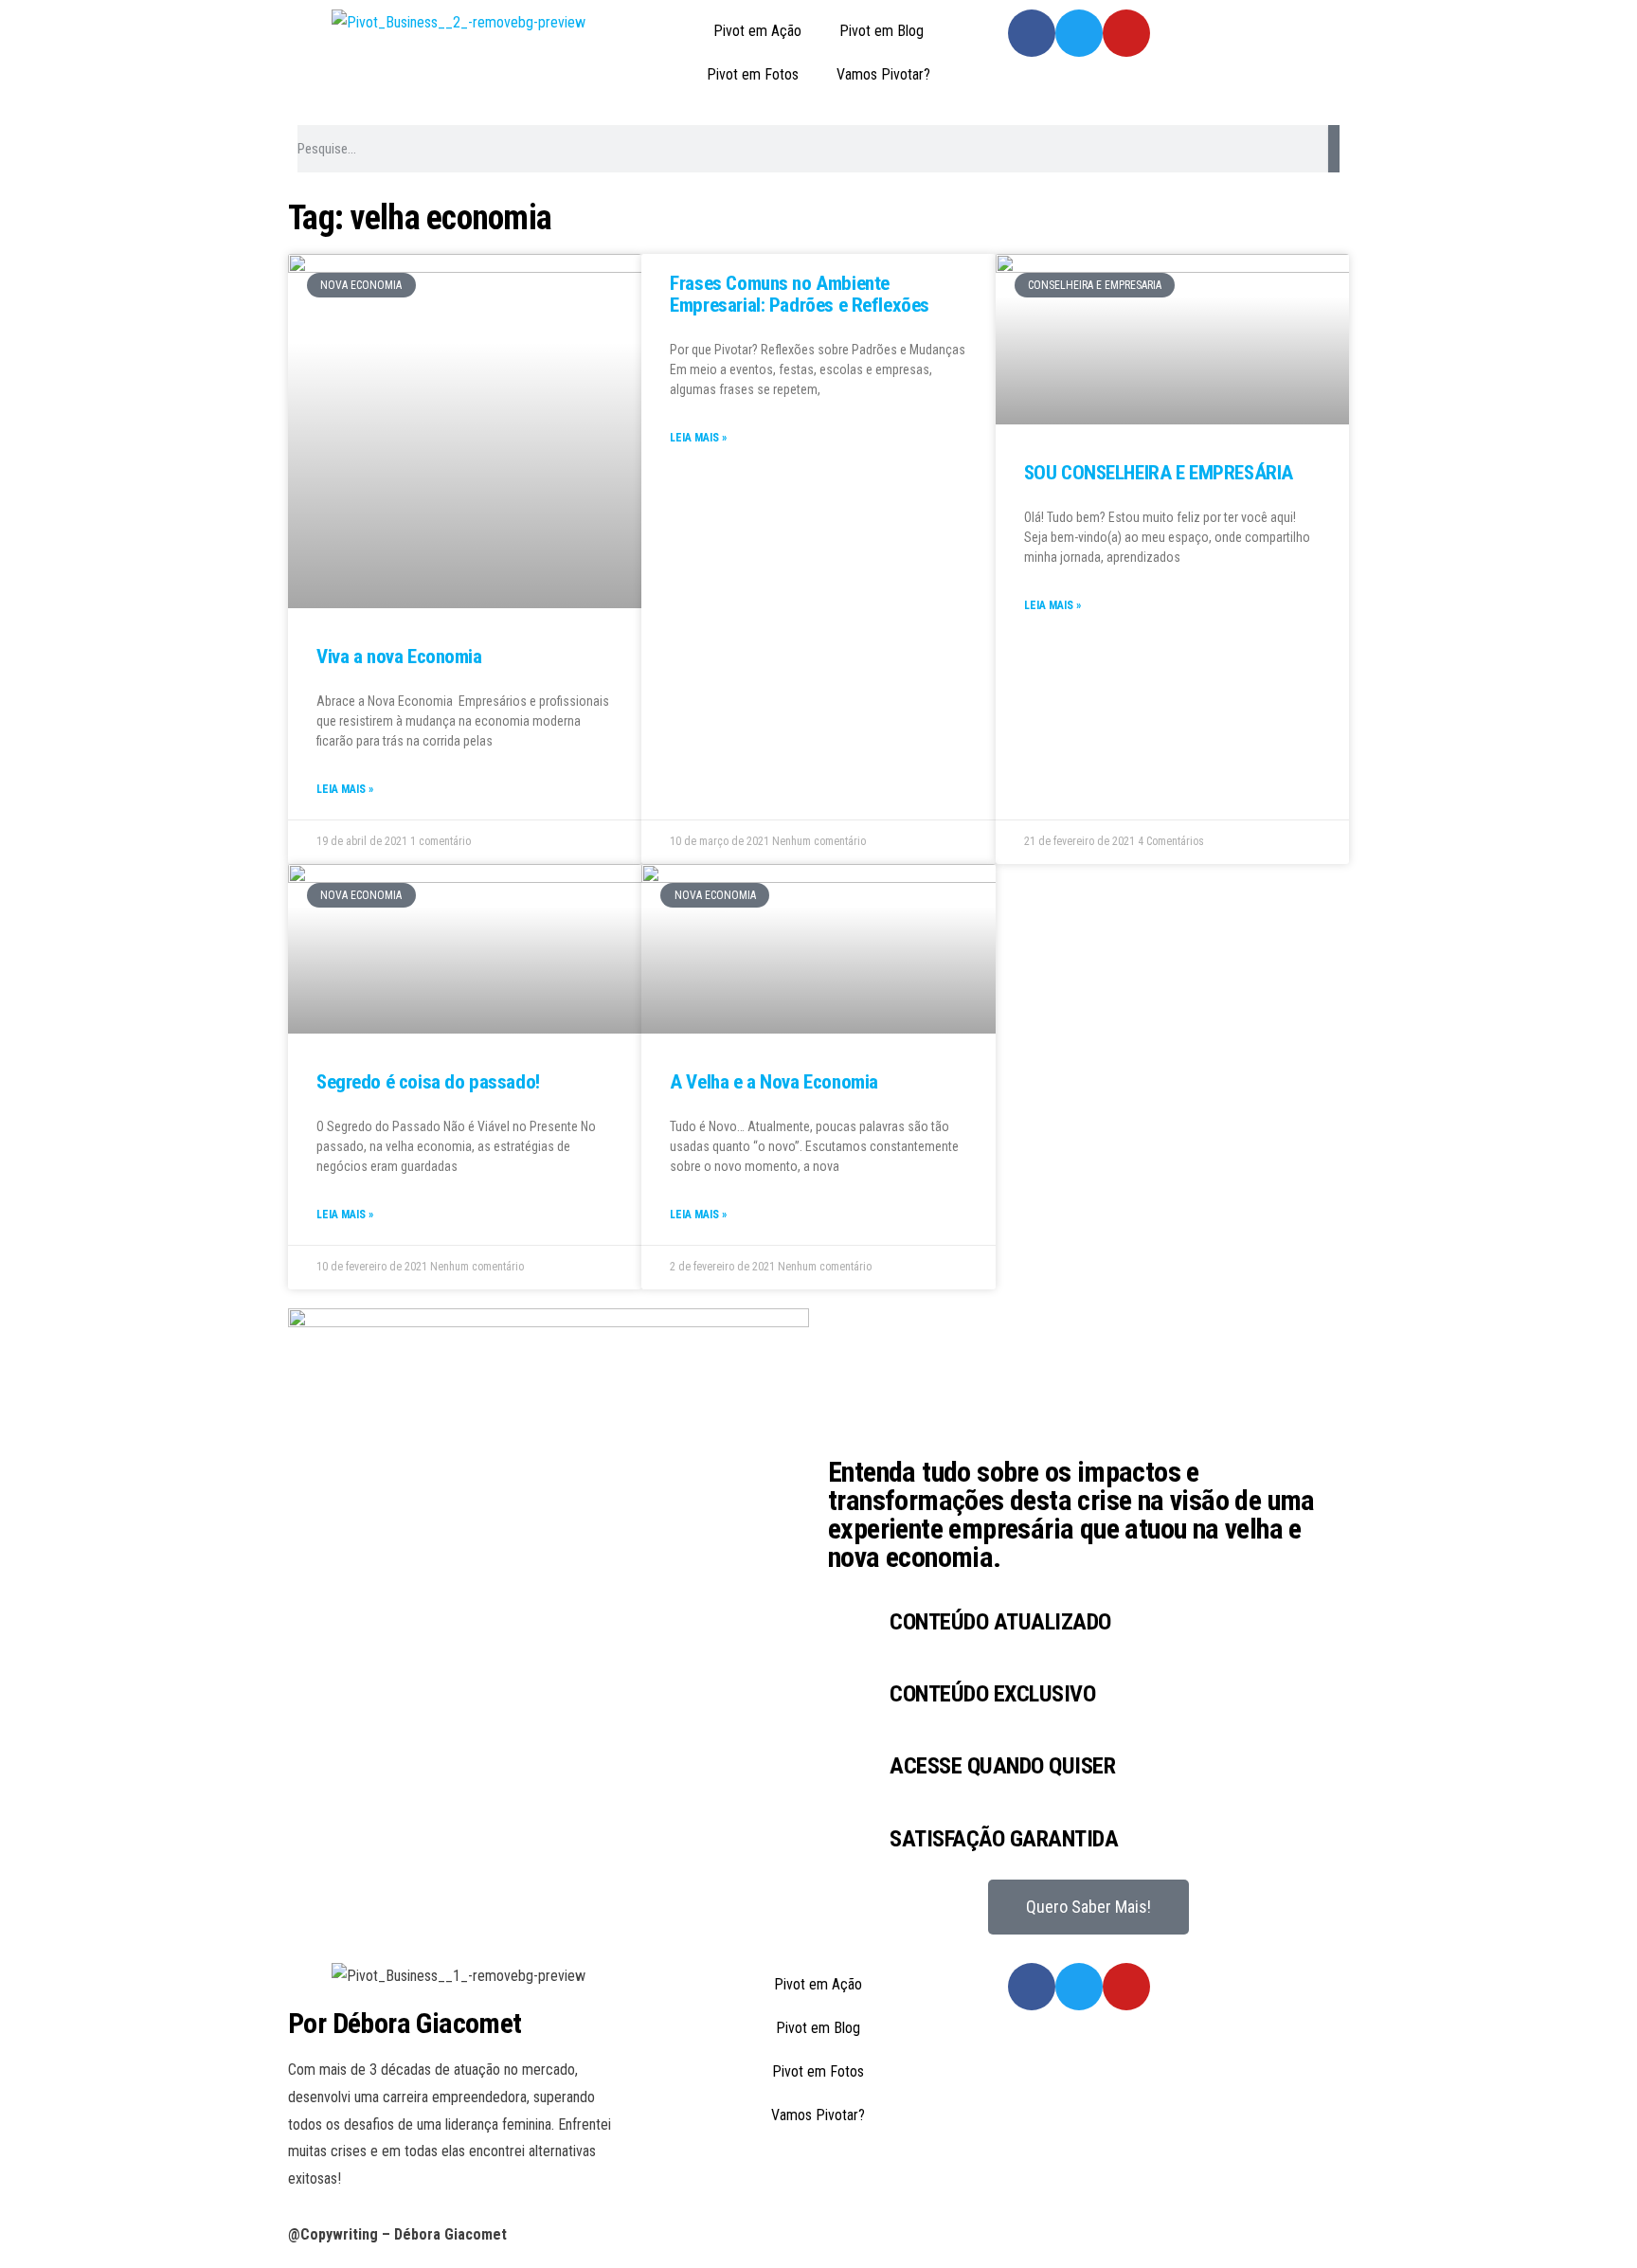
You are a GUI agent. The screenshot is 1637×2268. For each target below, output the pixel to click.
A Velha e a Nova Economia (774, 1082)
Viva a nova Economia (399, 657)
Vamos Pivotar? (883, 74)
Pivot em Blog (881, 31)
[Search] (1334, 149)
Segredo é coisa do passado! (428, 1082)
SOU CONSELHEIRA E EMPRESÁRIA (1159, 473)
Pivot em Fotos (753, 74)
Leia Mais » (345, 789)
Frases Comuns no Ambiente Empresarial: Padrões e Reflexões (800, 294)
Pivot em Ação (757, 31)
